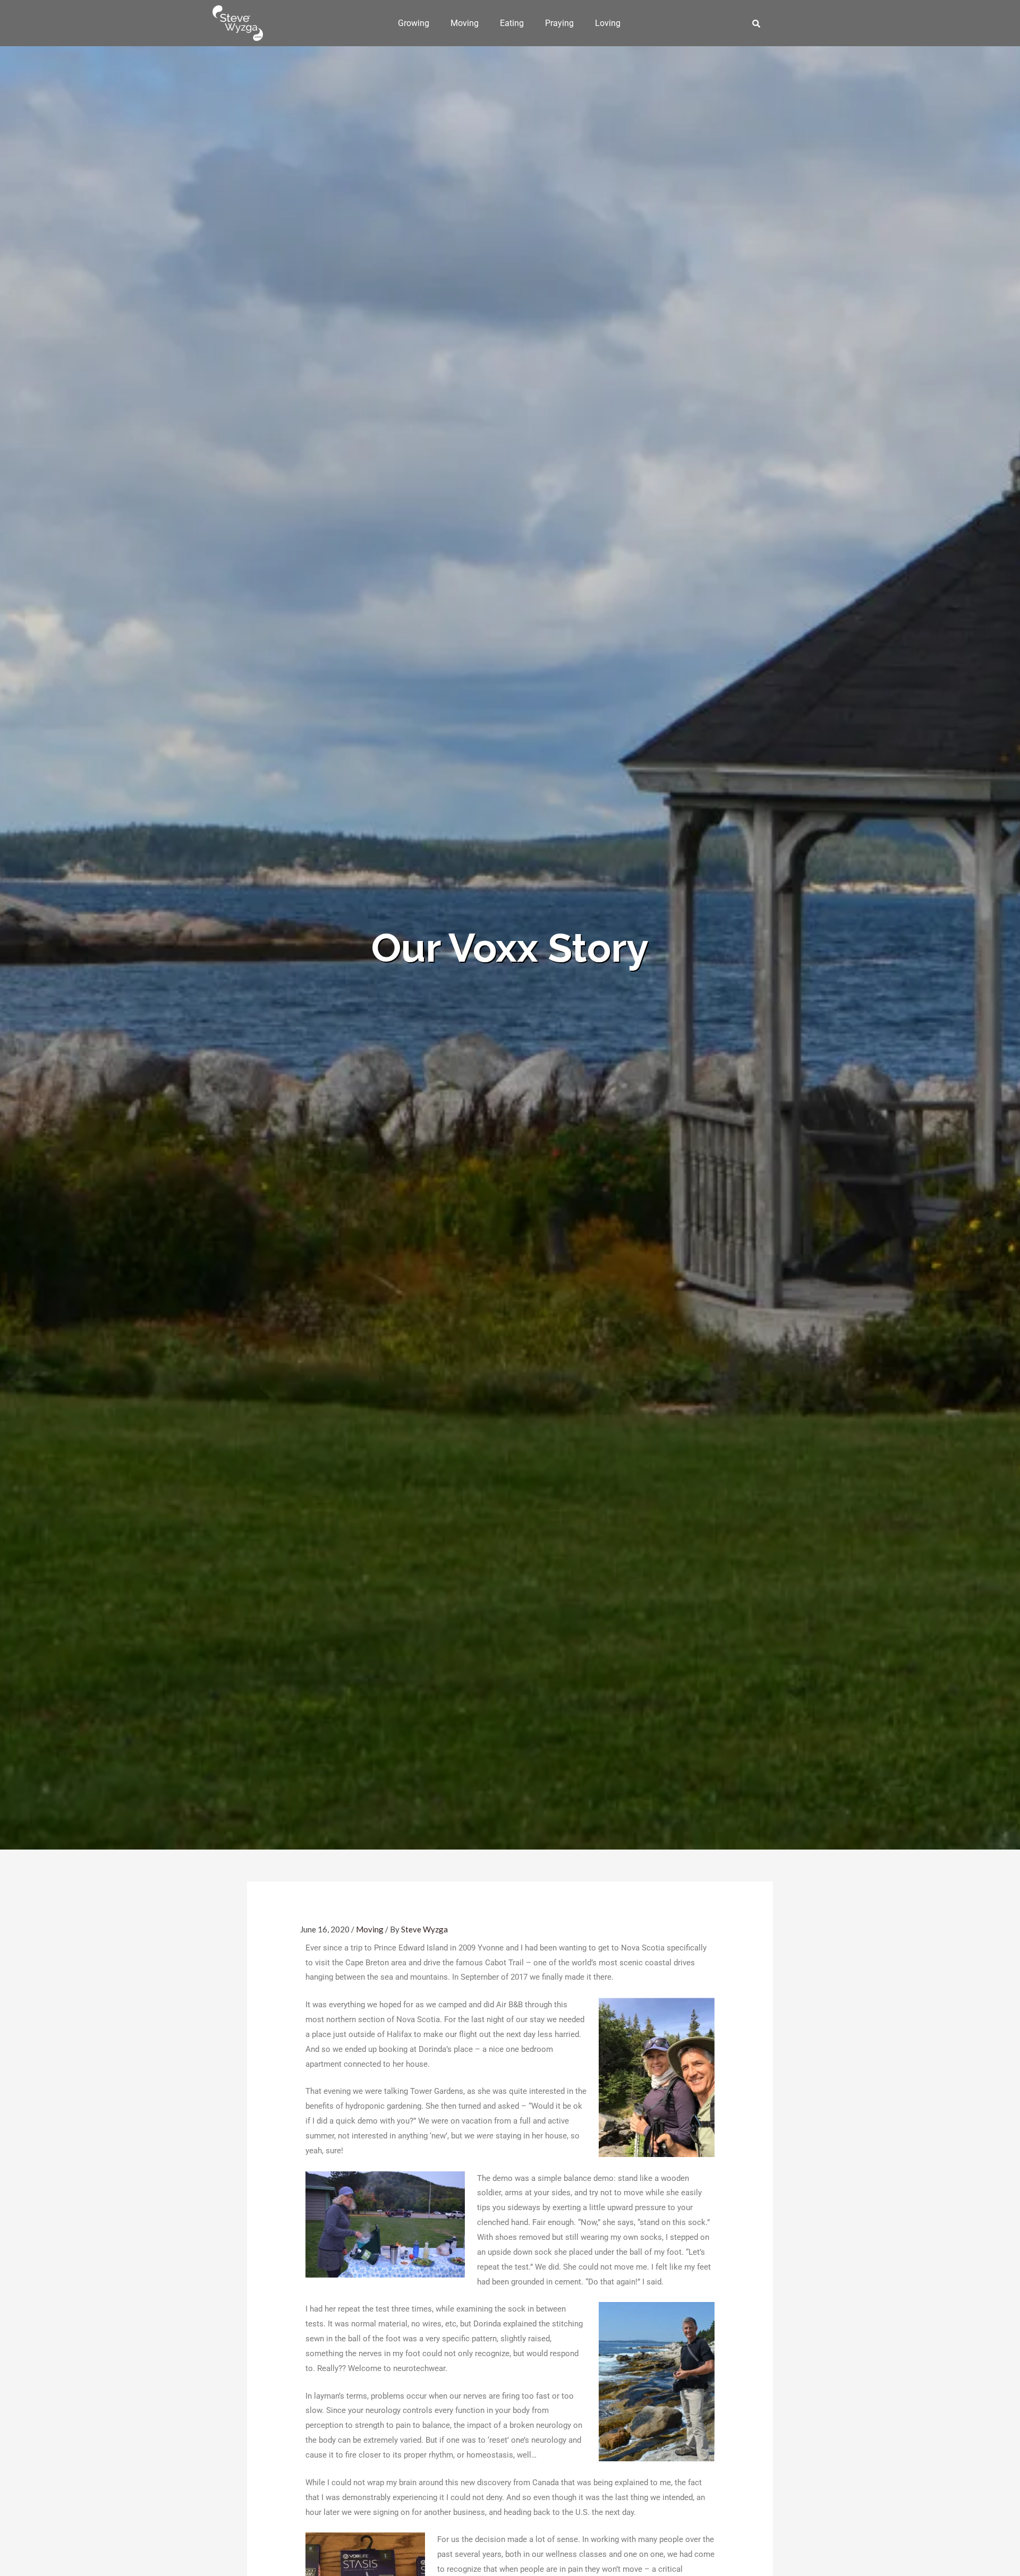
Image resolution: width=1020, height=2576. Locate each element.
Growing (414, 23)
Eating (512, 23)
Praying (559, 23)
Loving (608, 23)
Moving (465, 23)
